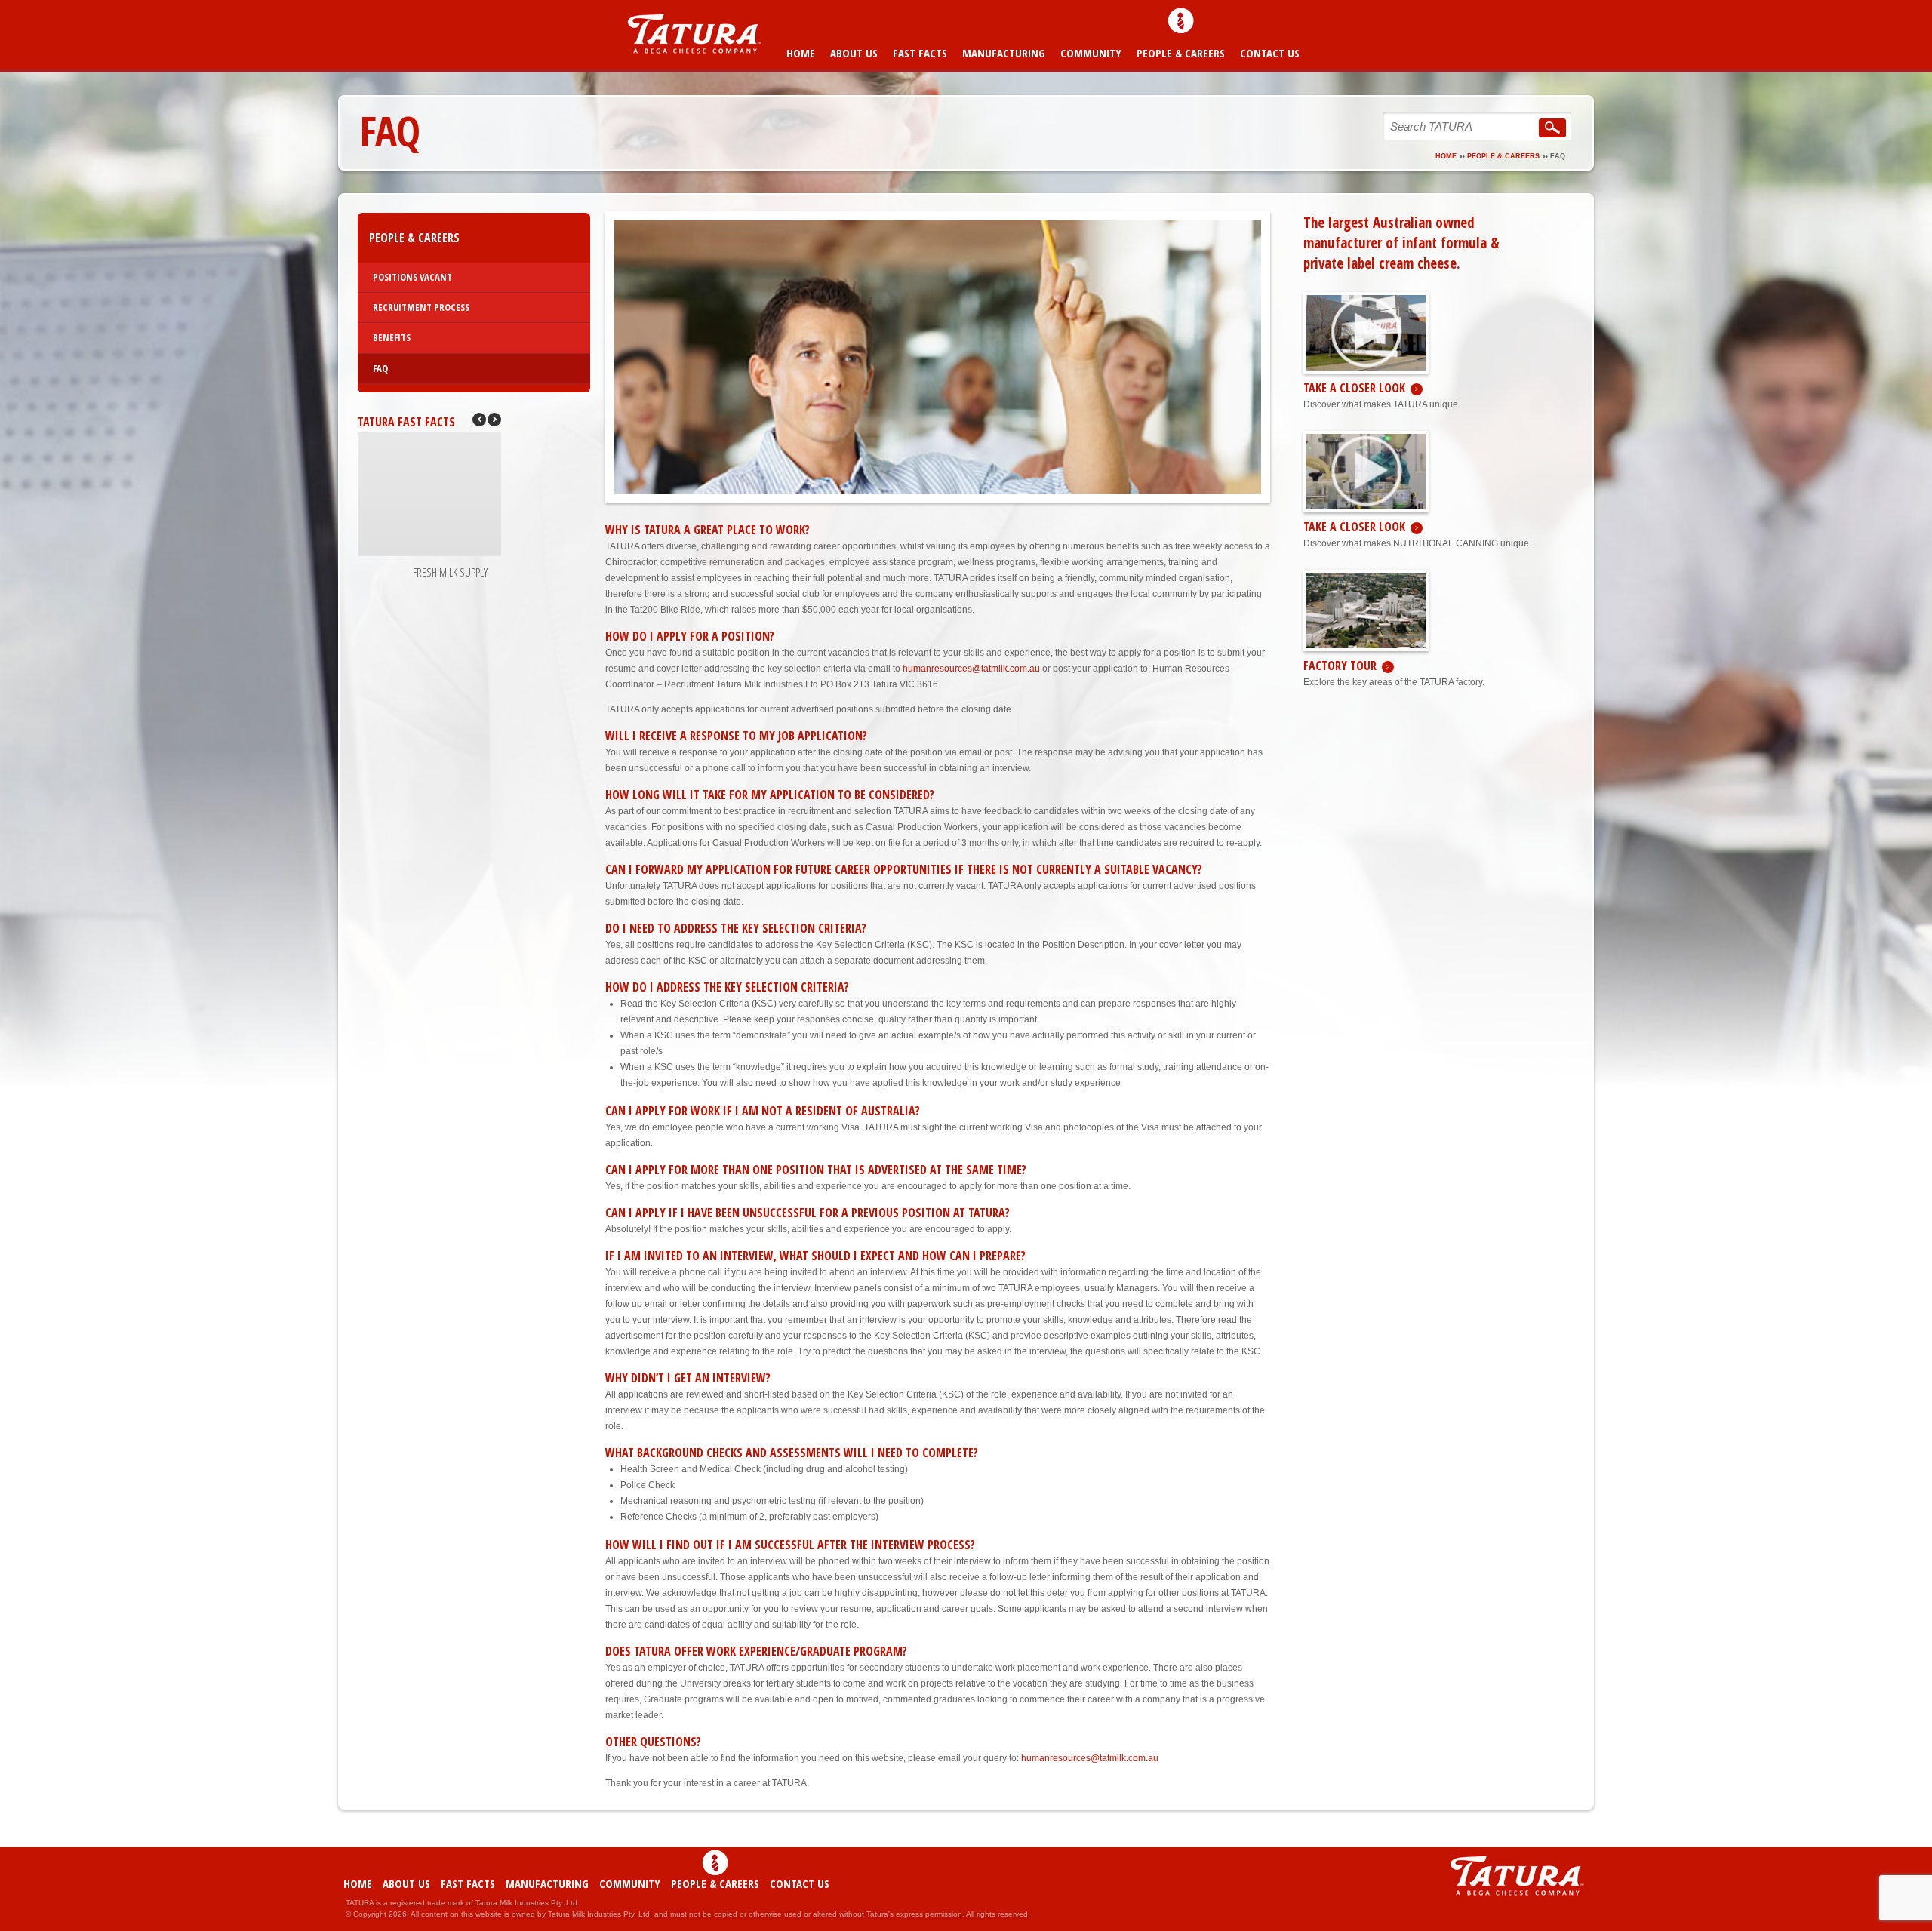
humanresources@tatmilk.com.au (971, 669)
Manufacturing (1004, 53)
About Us (854, 53)
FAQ (380, 368)
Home (801, 53)
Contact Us (1270, 53)
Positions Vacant (412, 277)
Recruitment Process (421, 307)
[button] (494, 420)
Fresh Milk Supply (450, 572)
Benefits (392, 337)
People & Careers (1181, 53)
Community (1091, 53)
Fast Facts (920, 53)
